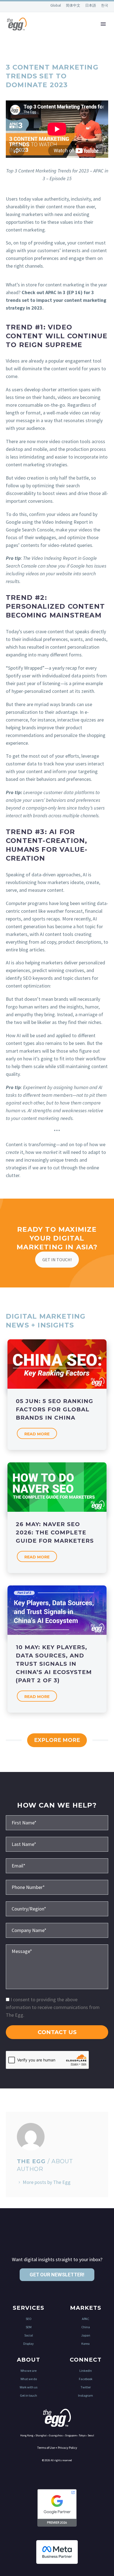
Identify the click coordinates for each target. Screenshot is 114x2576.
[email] (57, 1865)
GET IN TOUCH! (57, 1260)
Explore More (57, 1740)
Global (56, 5)
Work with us (28, 2387)
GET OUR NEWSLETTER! (57, 2275)
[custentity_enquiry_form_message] (57, 1966)
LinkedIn (86, 2371)
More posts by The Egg (47, 2182)
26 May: (55, 1532)
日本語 (91, 5)
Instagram (85, 2395)
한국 (105, 5)
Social (29, 2335)
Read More (37, 1434)
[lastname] (57, 1844)
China (86, 2327)
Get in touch (28, 2395)
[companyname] (57, 1930)
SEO (29, 2319)
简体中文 (73, 5)
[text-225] (57, 1908)
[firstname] (57, 1822)
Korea (85, 2344)
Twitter (86, 2387)
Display (28, 2344)
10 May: (54, 1664)
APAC (85, 2319)
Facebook (86, 2379)
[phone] (57, 1887)
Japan (86, 2335)
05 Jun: (55, 1409)
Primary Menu (103, 24)
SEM (29, 2327)
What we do (29, 2379)
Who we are (28, 2371)
